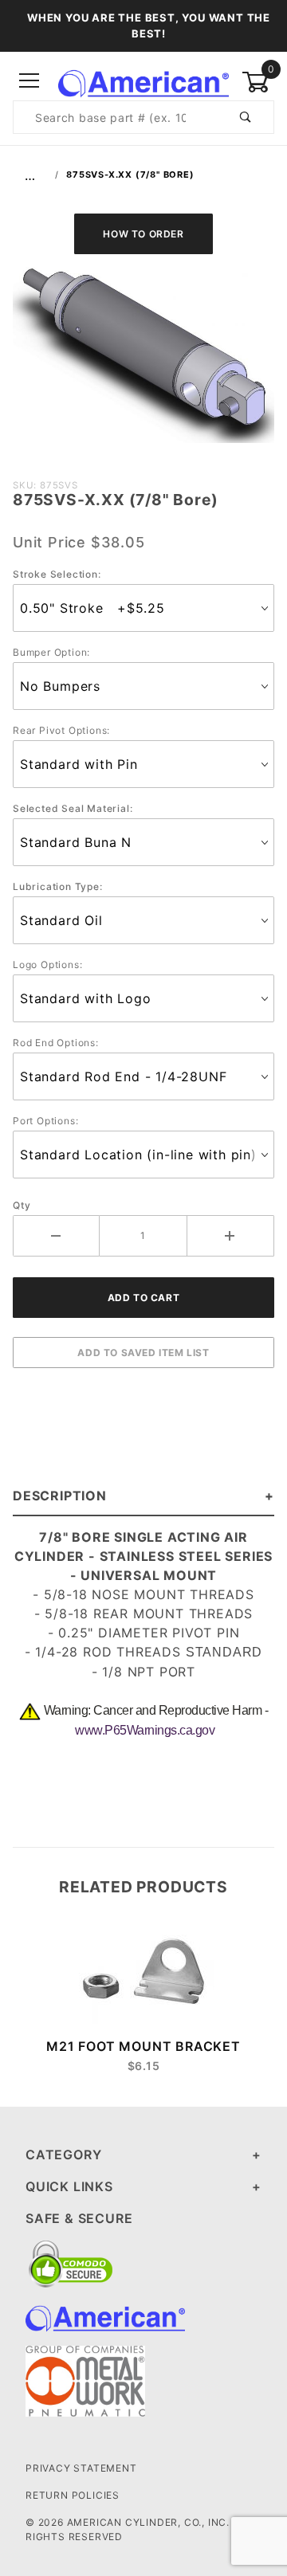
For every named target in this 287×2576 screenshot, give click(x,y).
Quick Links (69, 2186)
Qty (22, 1205)
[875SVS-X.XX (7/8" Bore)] (143, 363)
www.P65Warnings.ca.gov (145, 1730)
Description (60, 1496)
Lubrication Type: (58, 886)
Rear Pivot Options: (61, 730)
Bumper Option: (51, 652)
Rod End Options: (56, 1043)
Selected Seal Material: (73, 808)
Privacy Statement (81, 2468)
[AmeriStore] (143, 80)
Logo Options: (47, 965)
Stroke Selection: (57, 574)
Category (63, 2155)
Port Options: (45, 1121)
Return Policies (73, 2495)
